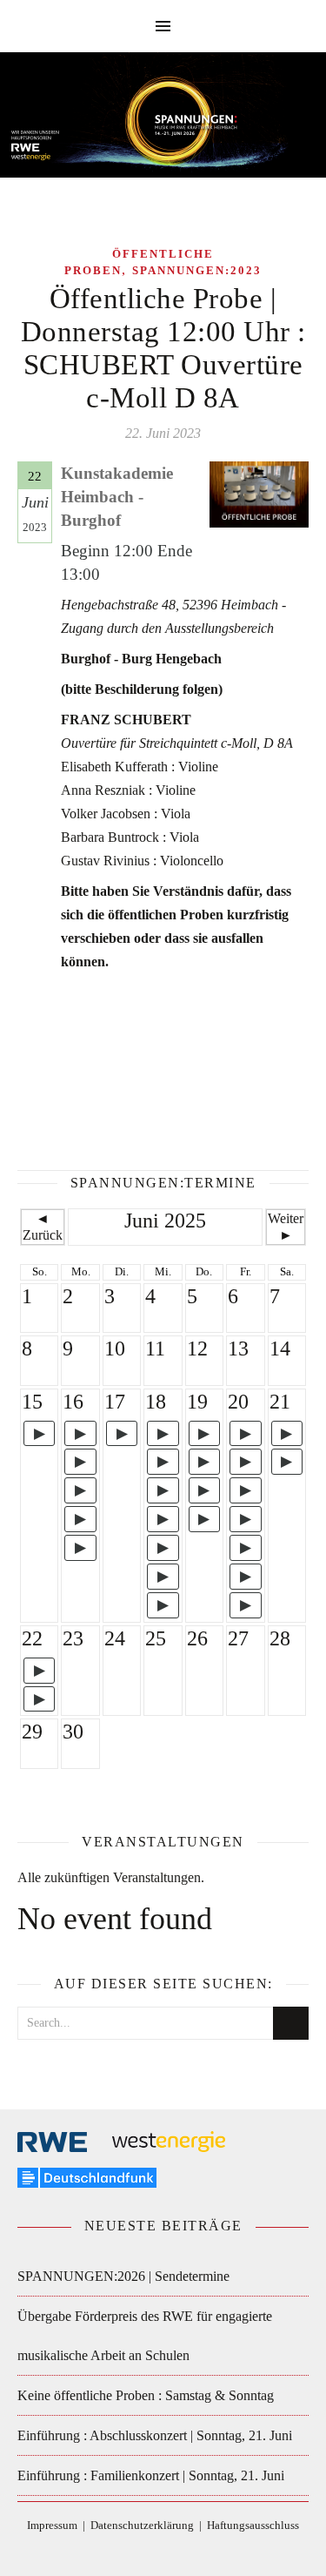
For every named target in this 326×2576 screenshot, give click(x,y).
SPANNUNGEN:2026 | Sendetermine (123, 2276)
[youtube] (203, 2551)
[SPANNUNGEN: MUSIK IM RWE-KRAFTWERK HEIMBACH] (163, 123)
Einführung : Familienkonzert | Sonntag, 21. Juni (151, 2475)
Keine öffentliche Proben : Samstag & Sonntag (146, 2395)
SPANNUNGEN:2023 (197, 270)
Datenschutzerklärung (142, 2525)
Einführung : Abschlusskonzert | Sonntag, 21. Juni (155, 2435)
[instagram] (178, 2551)
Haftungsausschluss (253, 2525)
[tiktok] (152, 2551)
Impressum (52, 2525)
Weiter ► (286, 1226)
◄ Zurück (43, 1226)
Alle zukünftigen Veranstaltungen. (111, 1877)
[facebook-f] (126, 2551)
